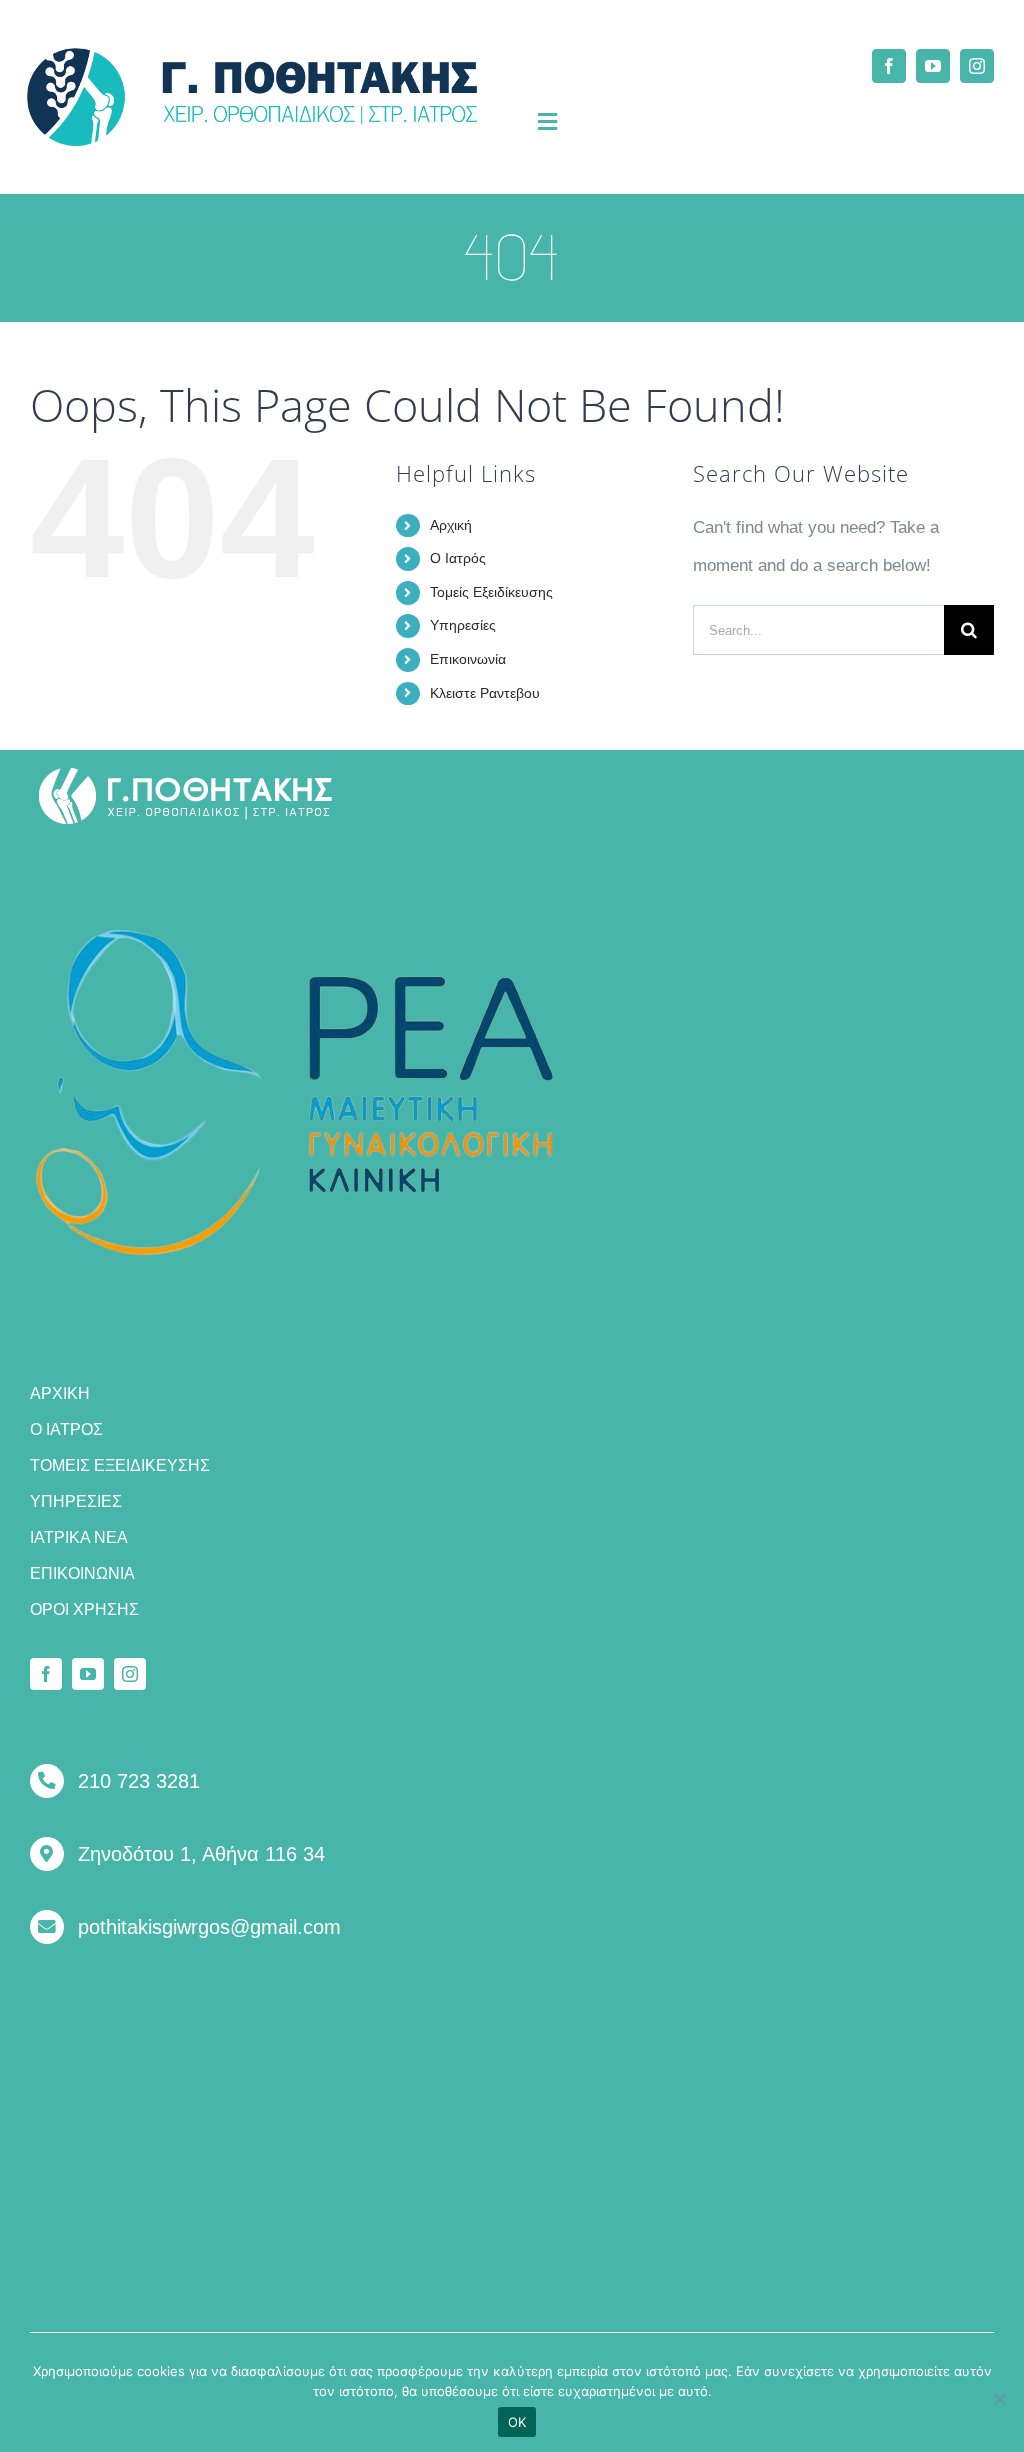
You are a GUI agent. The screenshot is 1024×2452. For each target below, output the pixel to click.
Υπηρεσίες (463, 625)
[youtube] (933, 66)
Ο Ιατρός (458, 558)
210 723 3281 (139, 1781)
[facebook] (889, 66)
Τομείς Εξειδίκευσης (491, 592)
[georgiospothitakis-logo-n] (252, 56)
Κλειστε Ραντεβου (485, 693)
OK (517, 2422)
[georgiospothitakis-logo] (186, 774)
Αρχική (451, 525)
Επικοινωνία (468, 659)
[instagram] (977, 66)
